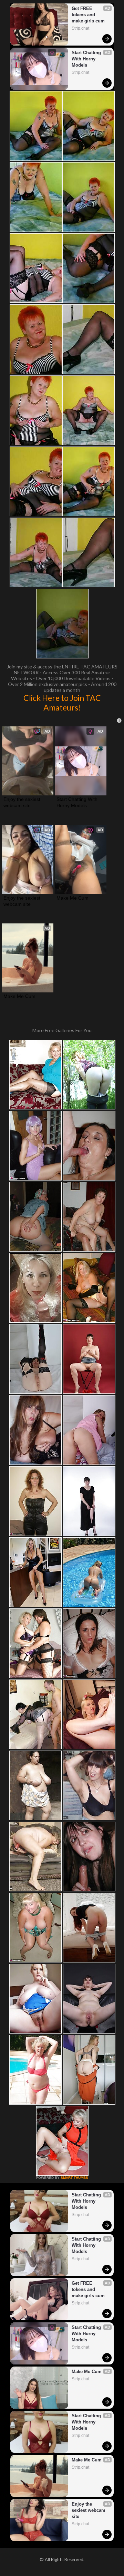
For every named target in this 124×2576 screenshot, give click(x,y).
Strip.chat (80, 28)
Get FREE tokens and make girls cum (88, 15)
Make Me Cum (73, 898)
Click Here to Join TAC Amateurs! (62, 703)
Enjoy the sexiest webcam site (23, 802)
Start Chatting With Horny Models (87, 59)
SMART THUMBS (74, 2178)
